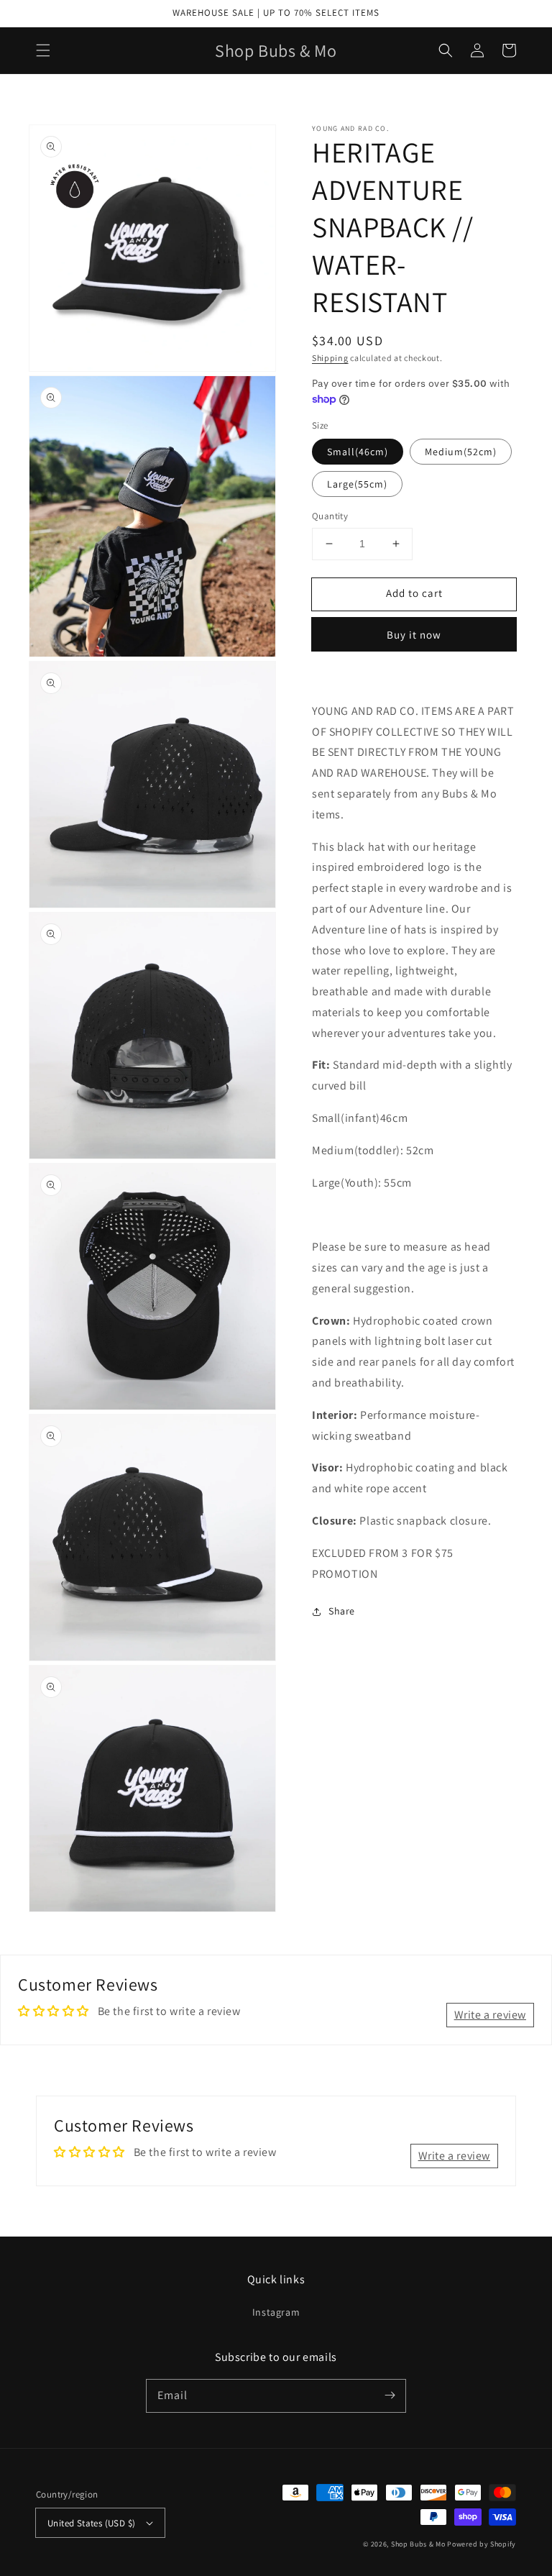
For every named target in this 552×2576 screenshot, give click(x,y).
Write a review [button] (490, 2015)
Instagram (276, 2312)
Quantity (330, 516)
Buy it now (414, 635)
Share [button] (342, 1611)
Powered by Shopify (482, 2544)
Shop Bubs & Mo (418, 2544)
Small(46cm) (358, 452)
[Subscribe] (390, 2395)
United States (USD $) (91, 2523)
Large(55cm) (357, 484)
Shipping (330, 358)
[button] (43, 50)
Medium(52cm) (461, 452)
